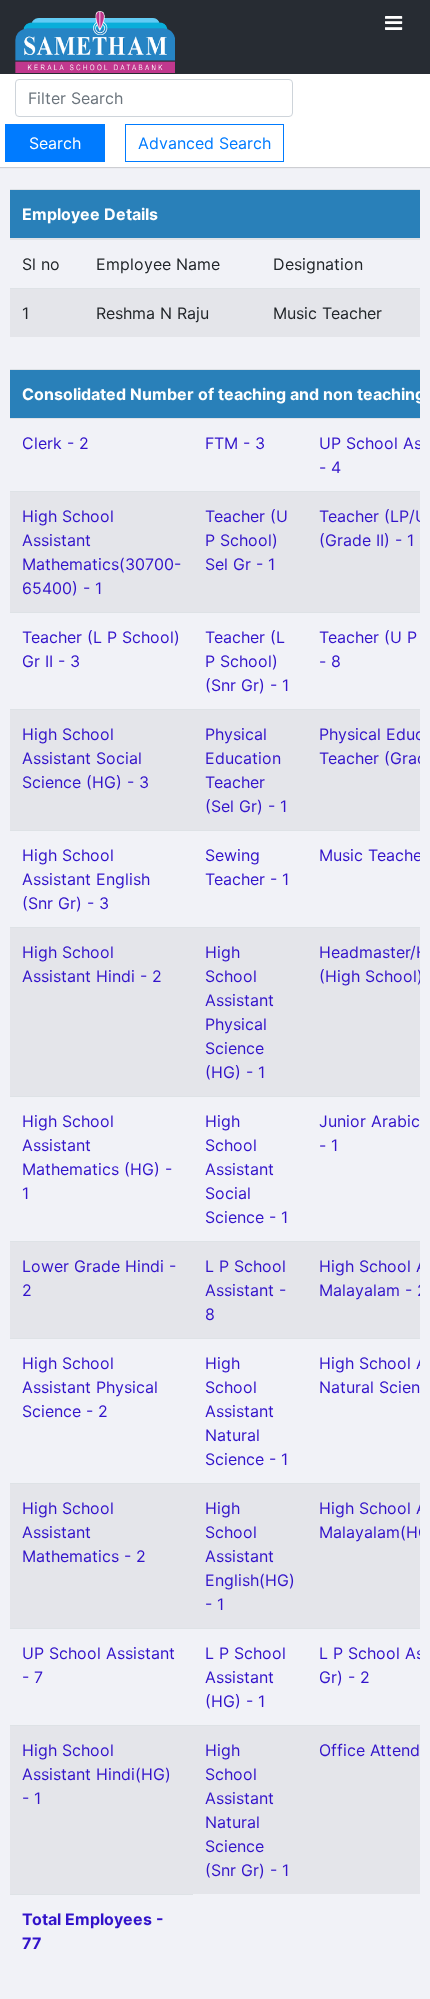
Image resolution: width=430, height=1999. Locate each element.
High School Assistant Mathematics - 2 (84, 1532)
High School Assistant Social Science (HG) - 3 (85, 758)
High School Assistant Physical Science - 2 (90, 1387)
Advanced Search (204, 143)
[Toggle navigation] (393, 23)
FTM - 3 (235, 443)
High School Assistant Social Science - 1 (246, 1169)
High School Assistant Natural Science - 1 (246, 1411)
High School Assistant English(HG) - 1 (250, 1556)
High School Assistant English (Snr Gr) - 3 (86, 879)
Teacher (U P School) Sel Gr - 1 (246, 540)
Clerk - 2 (55, 443)
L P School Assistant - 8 (245, 1290)
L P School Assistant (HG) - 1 (245, 1677)
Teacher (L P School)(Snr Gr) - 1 (247, 661)
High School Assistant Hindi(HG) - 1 (96, 1774)
